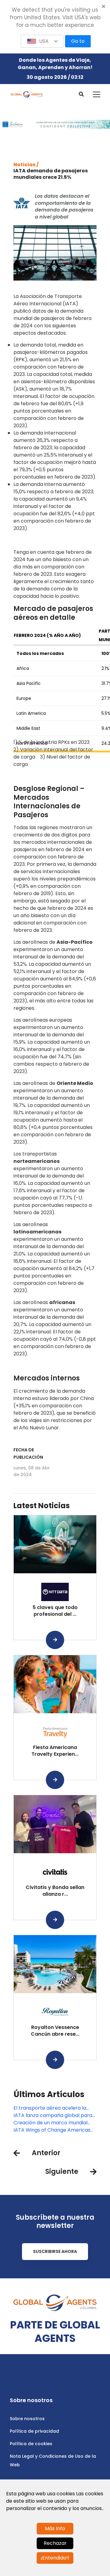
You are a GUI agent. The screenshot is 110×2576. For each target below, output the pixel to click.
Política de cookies (31, 2444)
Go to (78, 41)
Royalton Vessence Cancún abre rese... (55, 2031)
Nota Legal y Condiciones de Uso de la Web (53, 2460)
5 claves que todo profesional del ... (55, 1611)
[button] (42, 41)
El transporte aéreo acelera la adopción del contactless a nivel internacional (52, 2108)
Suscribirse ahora (55, 2251)
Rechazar (55, 2543)
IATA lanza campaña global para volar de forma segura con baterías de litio (53, 2115)
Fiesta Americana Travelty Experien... (55, 1751)
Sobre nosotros (27, 2419)
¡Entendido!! (55, 2558)
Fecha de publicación (28, 1453)
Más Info (55, 2528)
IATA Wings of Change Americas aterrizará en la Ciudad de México (53, 2130)
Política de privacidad (34, 2431)
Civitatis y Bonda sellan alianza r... (55, 1891)
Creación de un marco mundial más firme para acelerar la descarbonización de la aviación (52, 2123)
